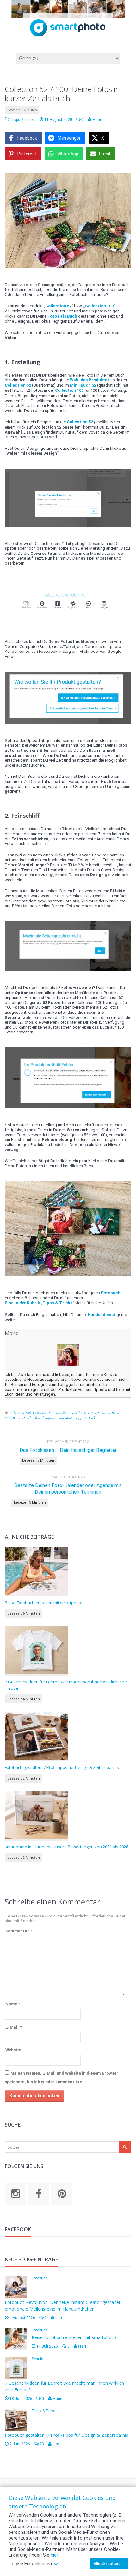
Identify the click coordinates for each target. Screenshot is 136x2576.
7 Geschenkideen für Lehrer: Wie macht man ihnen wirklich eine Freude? (66, 1685)
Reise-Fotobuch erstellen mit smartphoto (44, 1603)
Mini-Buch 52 (15, 1418)
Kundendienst (102, 1315)
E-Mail (13, 2027)
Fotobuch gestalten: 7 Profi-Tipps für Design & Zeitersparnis (62, 1767)
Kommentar (19, 1931)
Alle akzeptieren (108, 2564)
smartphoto (65, 1418)
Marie (12, 1333)
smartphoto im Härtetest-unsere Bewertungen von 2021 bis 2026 (66, 1847)
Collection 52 (43, 1413)
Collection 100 (20, 1413)
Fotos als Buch (108, 1413)
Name (13, 2004)
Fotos (92, 1413)
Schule (37, 2359)
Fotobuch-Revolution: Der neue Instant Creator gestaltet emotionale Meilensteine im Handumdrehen (63, 2305)
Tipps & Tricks (23, 120)
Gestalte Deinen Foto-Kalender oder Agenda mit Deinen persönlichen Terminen (68, 1489)
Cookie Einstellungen (30, 2564)
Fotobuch (79, 1413)
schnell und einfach (41, 1418)
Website (13, 2050)
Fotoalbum (62, 1413)
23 (41, 2444)
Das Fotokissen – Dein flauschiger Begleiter (68, 1450)
